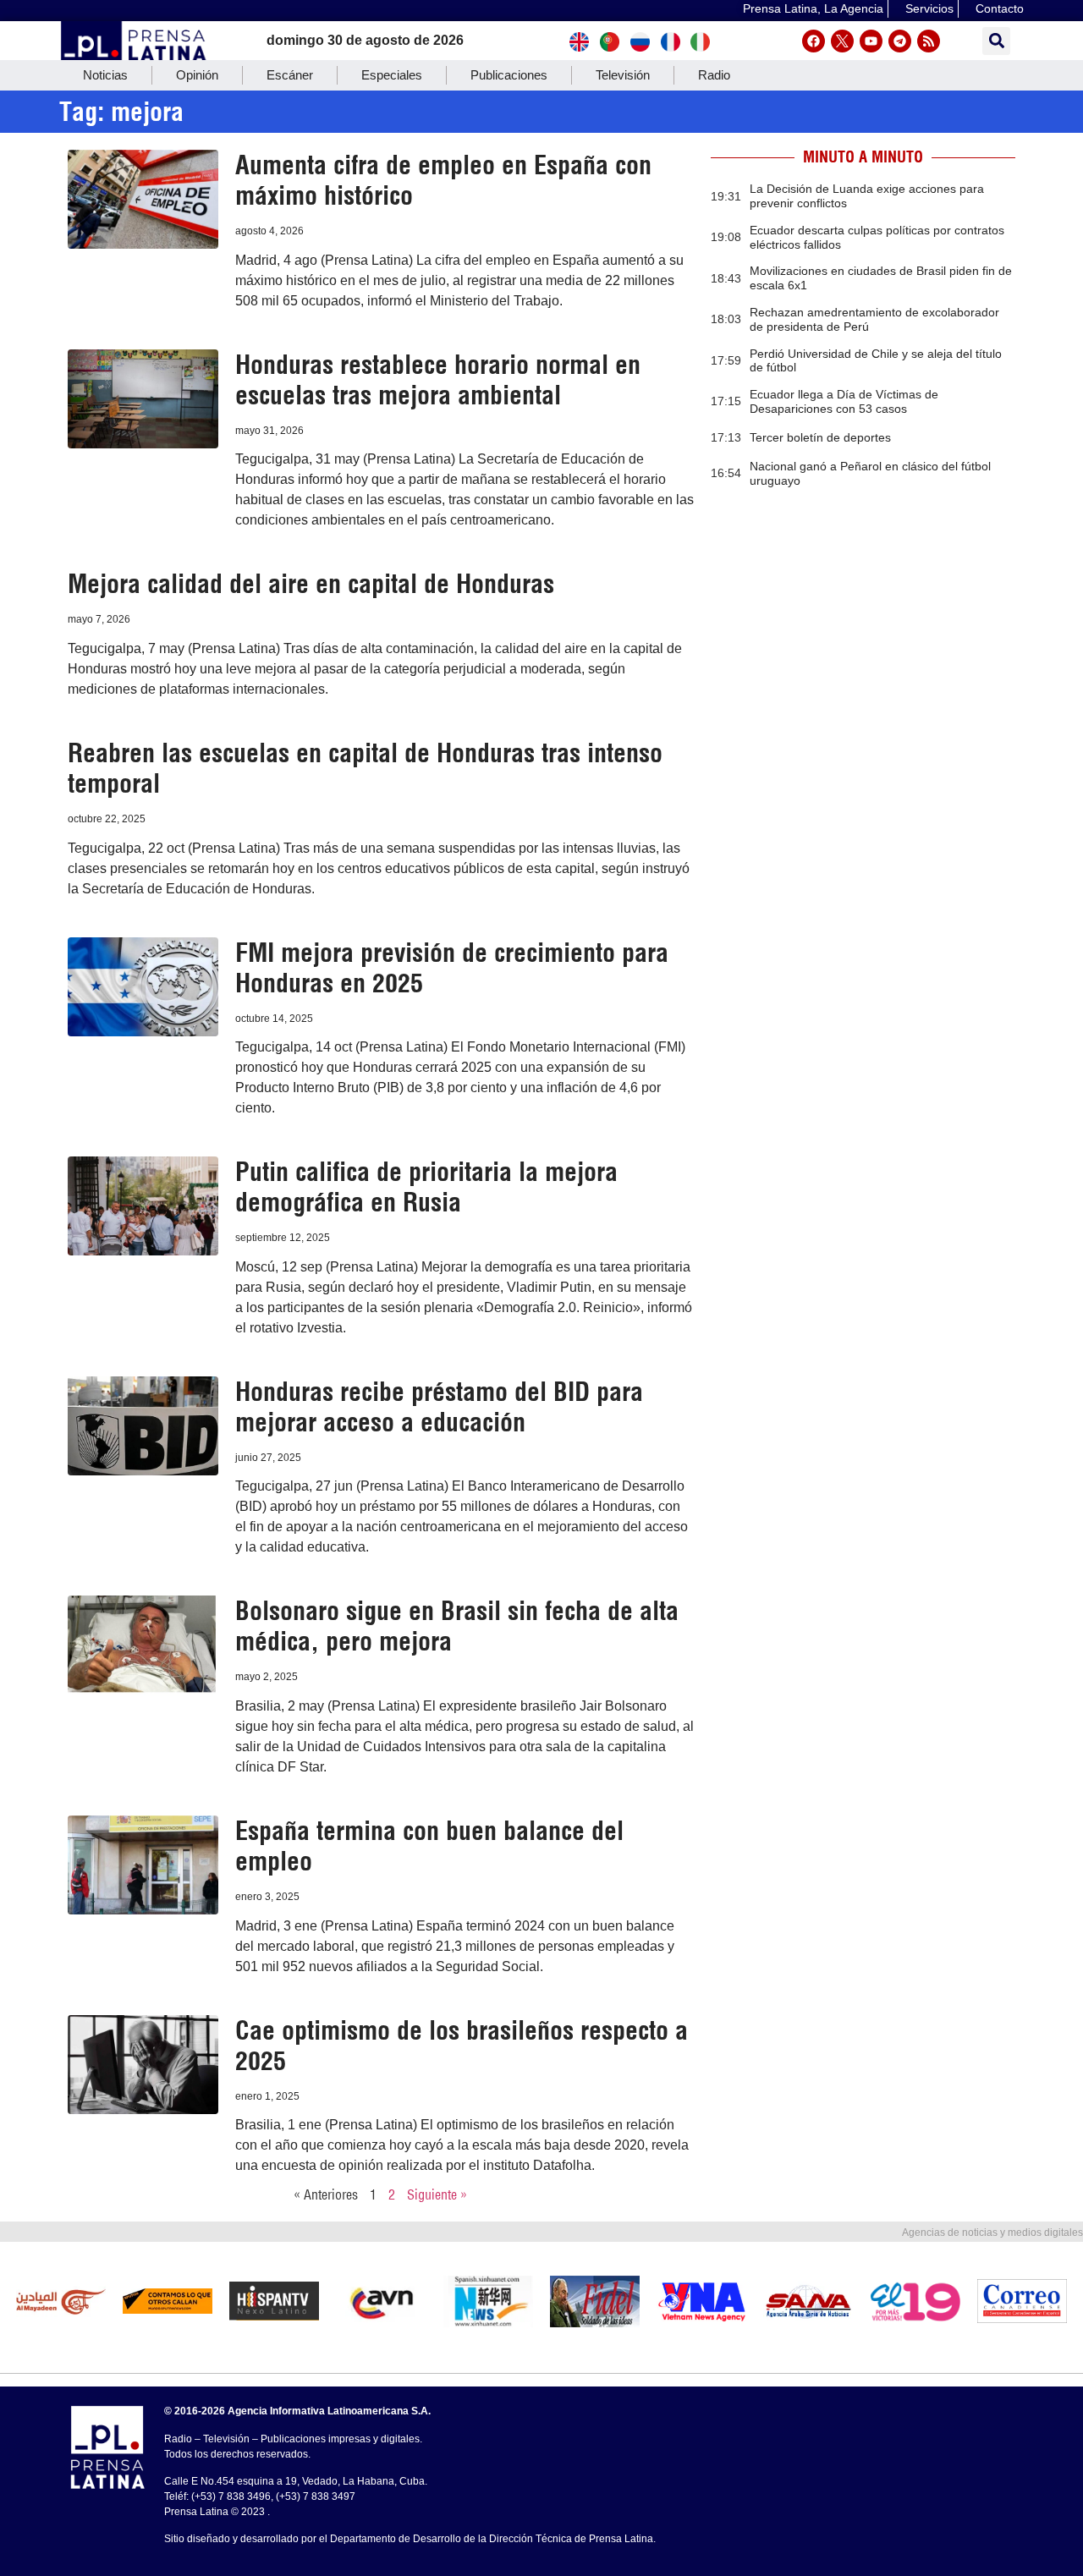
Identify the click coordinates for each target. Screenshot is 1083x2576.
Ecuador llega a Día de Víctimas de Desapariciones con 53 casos (844, 401)
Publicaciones (509, 75)
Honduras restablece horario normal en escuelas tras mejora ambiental (438, 380)
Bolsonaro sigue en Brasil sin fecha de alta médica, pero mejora (457, 1626)
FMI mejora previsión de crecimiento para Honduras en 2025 (452, 968)
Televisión (623, 75)
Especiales (392, 75)
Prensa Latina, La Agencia (813, 8)
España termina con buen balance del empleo (429, 1846)
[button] (996, 41)
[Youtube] (871, 41)
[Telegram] (900, 41)
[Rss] (929, 41)
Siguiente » (437, 2194)
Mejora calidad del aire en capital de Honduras (311, 584)
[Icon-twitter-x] (842, 41)
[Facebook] (814, 41)
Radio (714, 75)
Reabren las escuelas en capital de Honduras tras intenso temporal (365, 768)
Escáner (290, 75)
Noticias (105, 75)
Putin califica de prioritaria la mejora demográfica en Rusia (426, 1187)
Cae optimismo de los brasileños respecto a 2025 (462, 2046)
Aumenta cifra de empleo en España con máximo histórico (443, 180)
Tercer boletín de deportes (820, 437)
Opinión (197, 75)
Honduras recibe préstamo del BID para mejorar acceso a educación (439, 1407)
